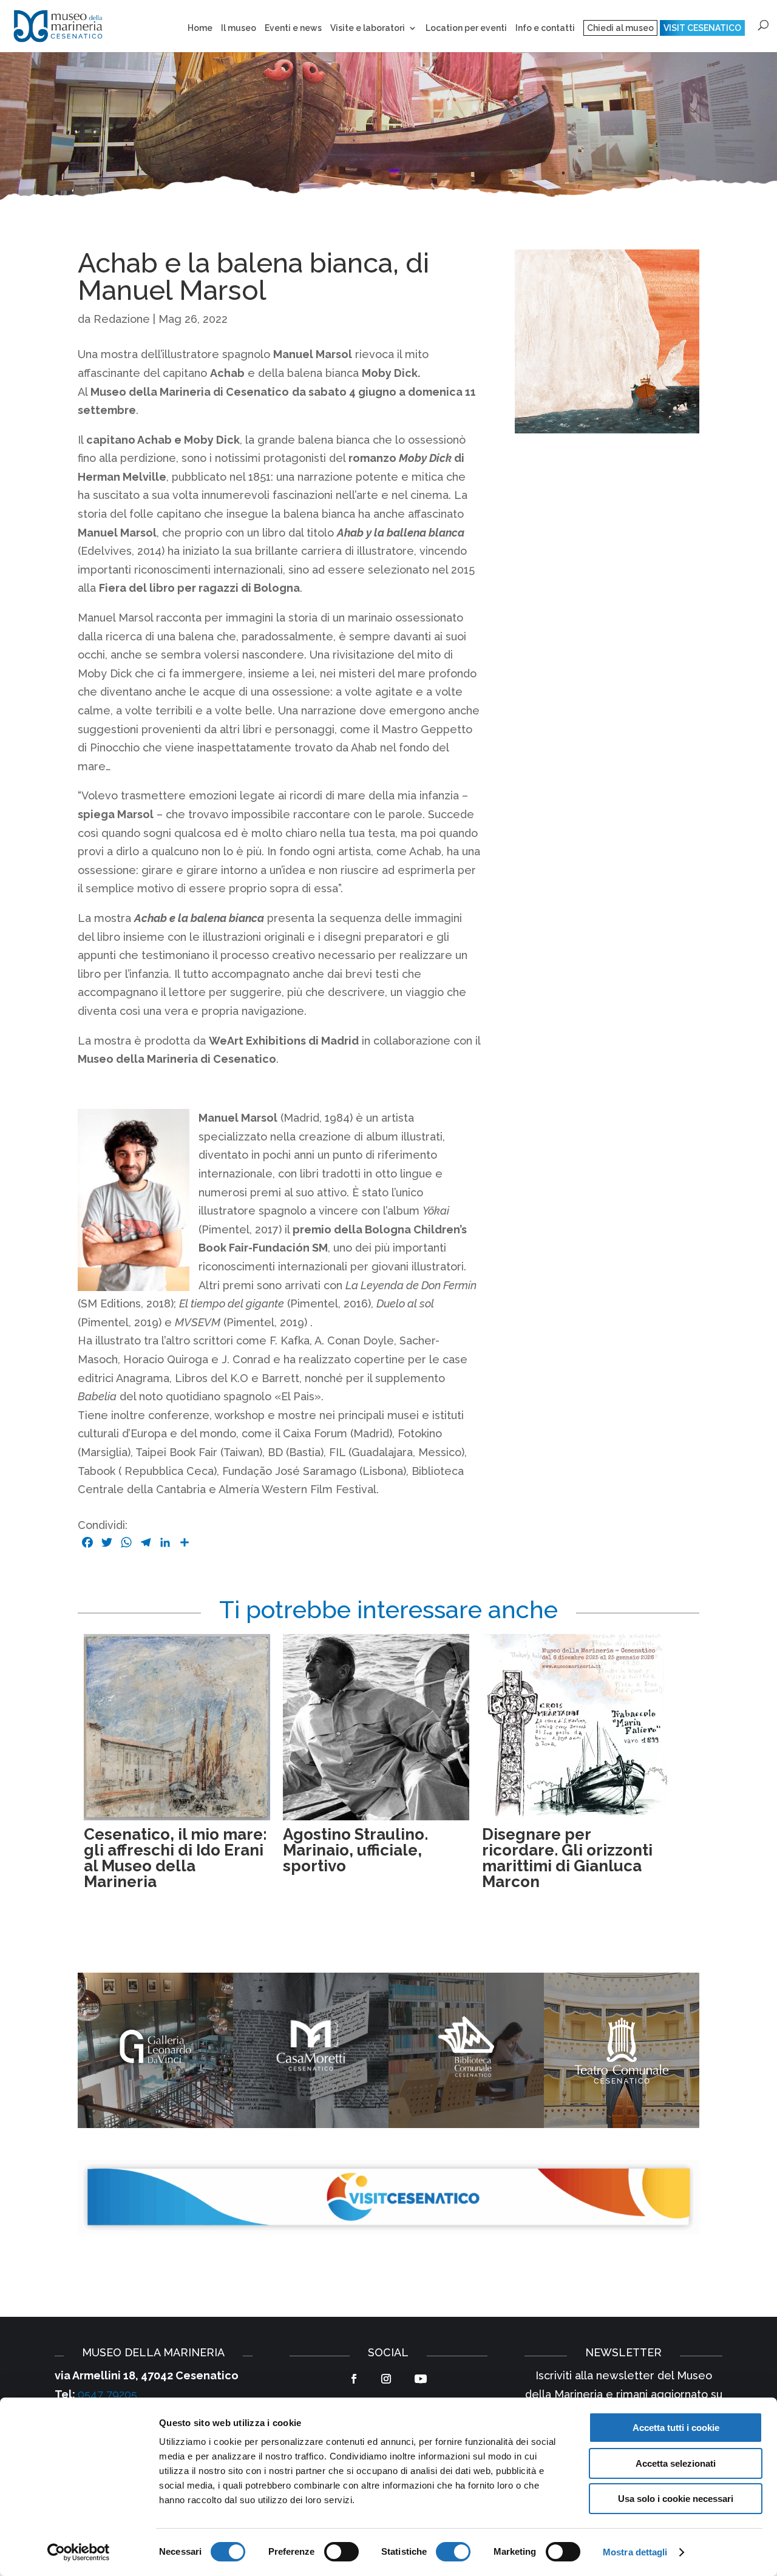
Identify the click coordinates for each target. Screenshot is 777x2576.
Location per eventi (466, 28)
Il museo (239, 28)
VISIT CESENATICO (702, 28)
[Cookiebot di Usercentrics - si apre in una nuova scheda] (79, 2552)
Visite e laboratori (368, 28)
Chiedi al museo (620, 28)
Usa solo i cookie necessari (676, 2499)
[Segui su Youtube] (421, 2379)
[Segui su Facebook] (354, 2379)
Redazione (122, 319)
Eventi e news (293, 28)
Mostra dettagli (635, 2552)
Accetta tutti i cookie (676, 2428)
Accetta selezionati (676, 2463)
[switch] (341, 2552)
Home (200, 28)
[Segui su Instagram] (386, 2379)
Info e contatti (545, 28)
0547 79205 (107, 2394)
